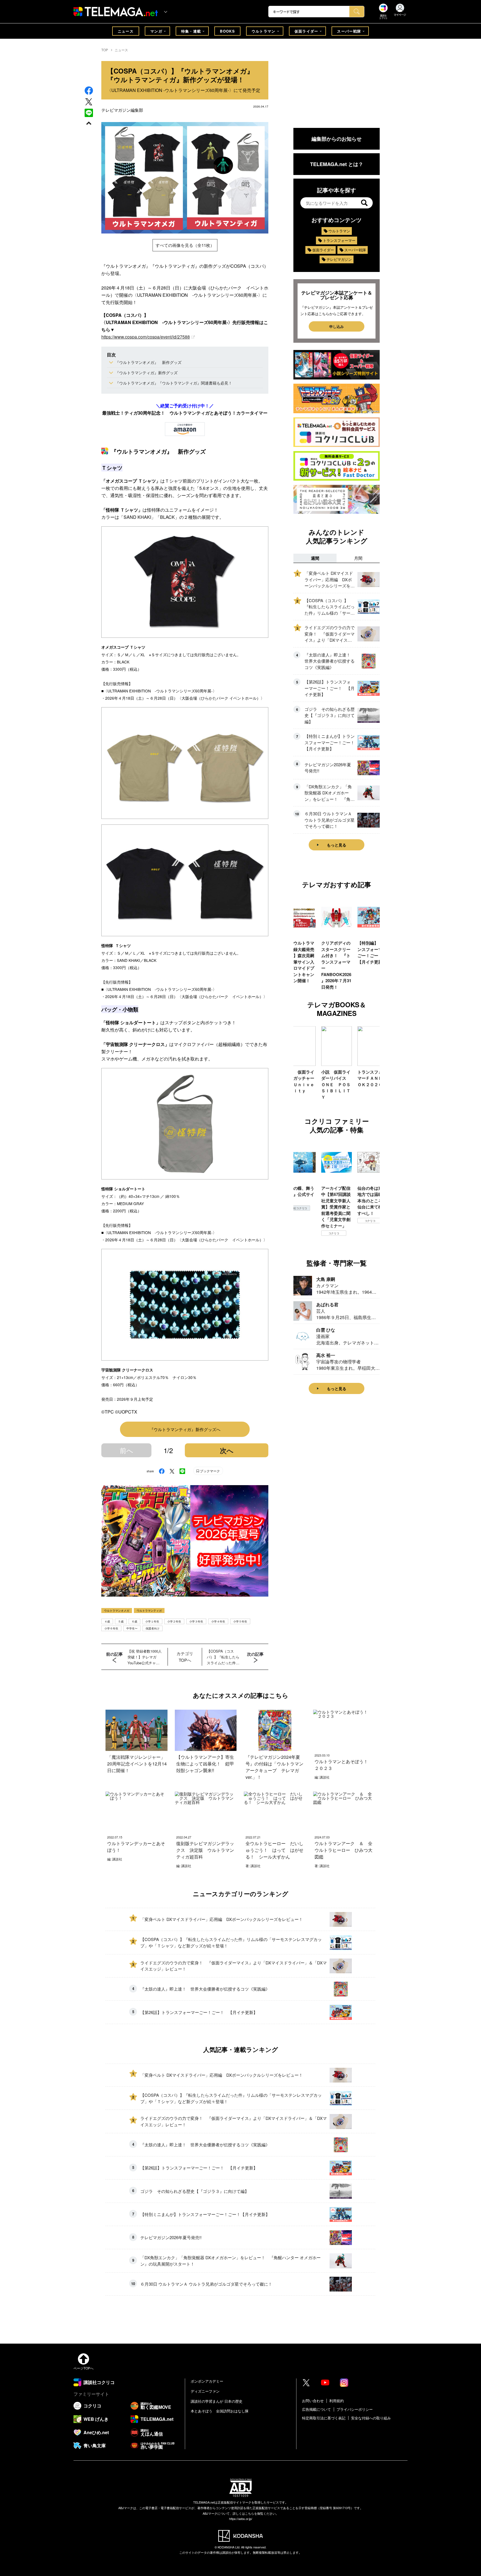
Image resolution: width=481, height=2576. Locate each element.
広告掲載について (316, 2409)
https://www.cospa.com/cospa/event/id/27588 (146, 337)
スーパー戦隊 (349, 31)
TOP (105, 50)
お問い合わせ (313, 2401)
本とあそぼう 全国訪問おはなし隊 (220, 2411)
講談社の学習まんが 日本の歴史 (217, 2401)
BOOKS (227, 31)
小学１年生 (152, 1621)
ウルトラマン (264, 31)
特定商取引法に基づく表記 (324, 2418)
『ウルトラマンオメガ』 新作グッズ (148, 362)
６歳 (134, 1621)
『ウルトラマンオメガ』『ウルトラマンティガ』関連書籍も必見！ (174, 383)
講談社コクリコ (370, 1227)
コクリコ (298, 1233)
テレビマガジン (339, 259)
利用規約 (337, 2401)
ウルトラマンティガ (149, 1611)
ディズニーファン (205, 2391)
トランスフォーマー (339, 240)
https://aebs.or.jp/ (241, 2519)
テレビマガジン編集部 (122, 110)
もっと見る (337, 845)
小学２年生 (174, 1621)
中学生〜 (132, 1628)
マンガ (156, 31)
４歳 (107, 1621)
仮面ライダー (306, 31)
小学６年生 (111, 1628)
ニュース (126, 31)
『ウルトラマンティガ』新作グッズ (146, 373)
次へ (227, 1450)
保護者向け (153, 1628)
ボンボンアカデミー (207, 2381)
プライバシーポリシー (355, 2409)
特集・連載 (191, 31)
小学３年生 (196, 1621)
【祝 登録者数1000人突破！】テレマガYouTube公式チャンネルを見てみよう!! (145, 1657)
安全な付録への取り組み (371, 2418)
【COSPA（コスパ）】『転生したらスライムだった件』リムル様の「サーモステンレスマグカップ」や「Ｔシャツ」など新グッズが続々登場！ (223, 1657)
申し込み (337, 326)
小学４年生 (218, 1621)
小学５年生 (240, 1621)
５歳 (121, 1621)
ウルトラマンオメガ (117, 1611)
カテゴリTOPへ (185, 1657)
